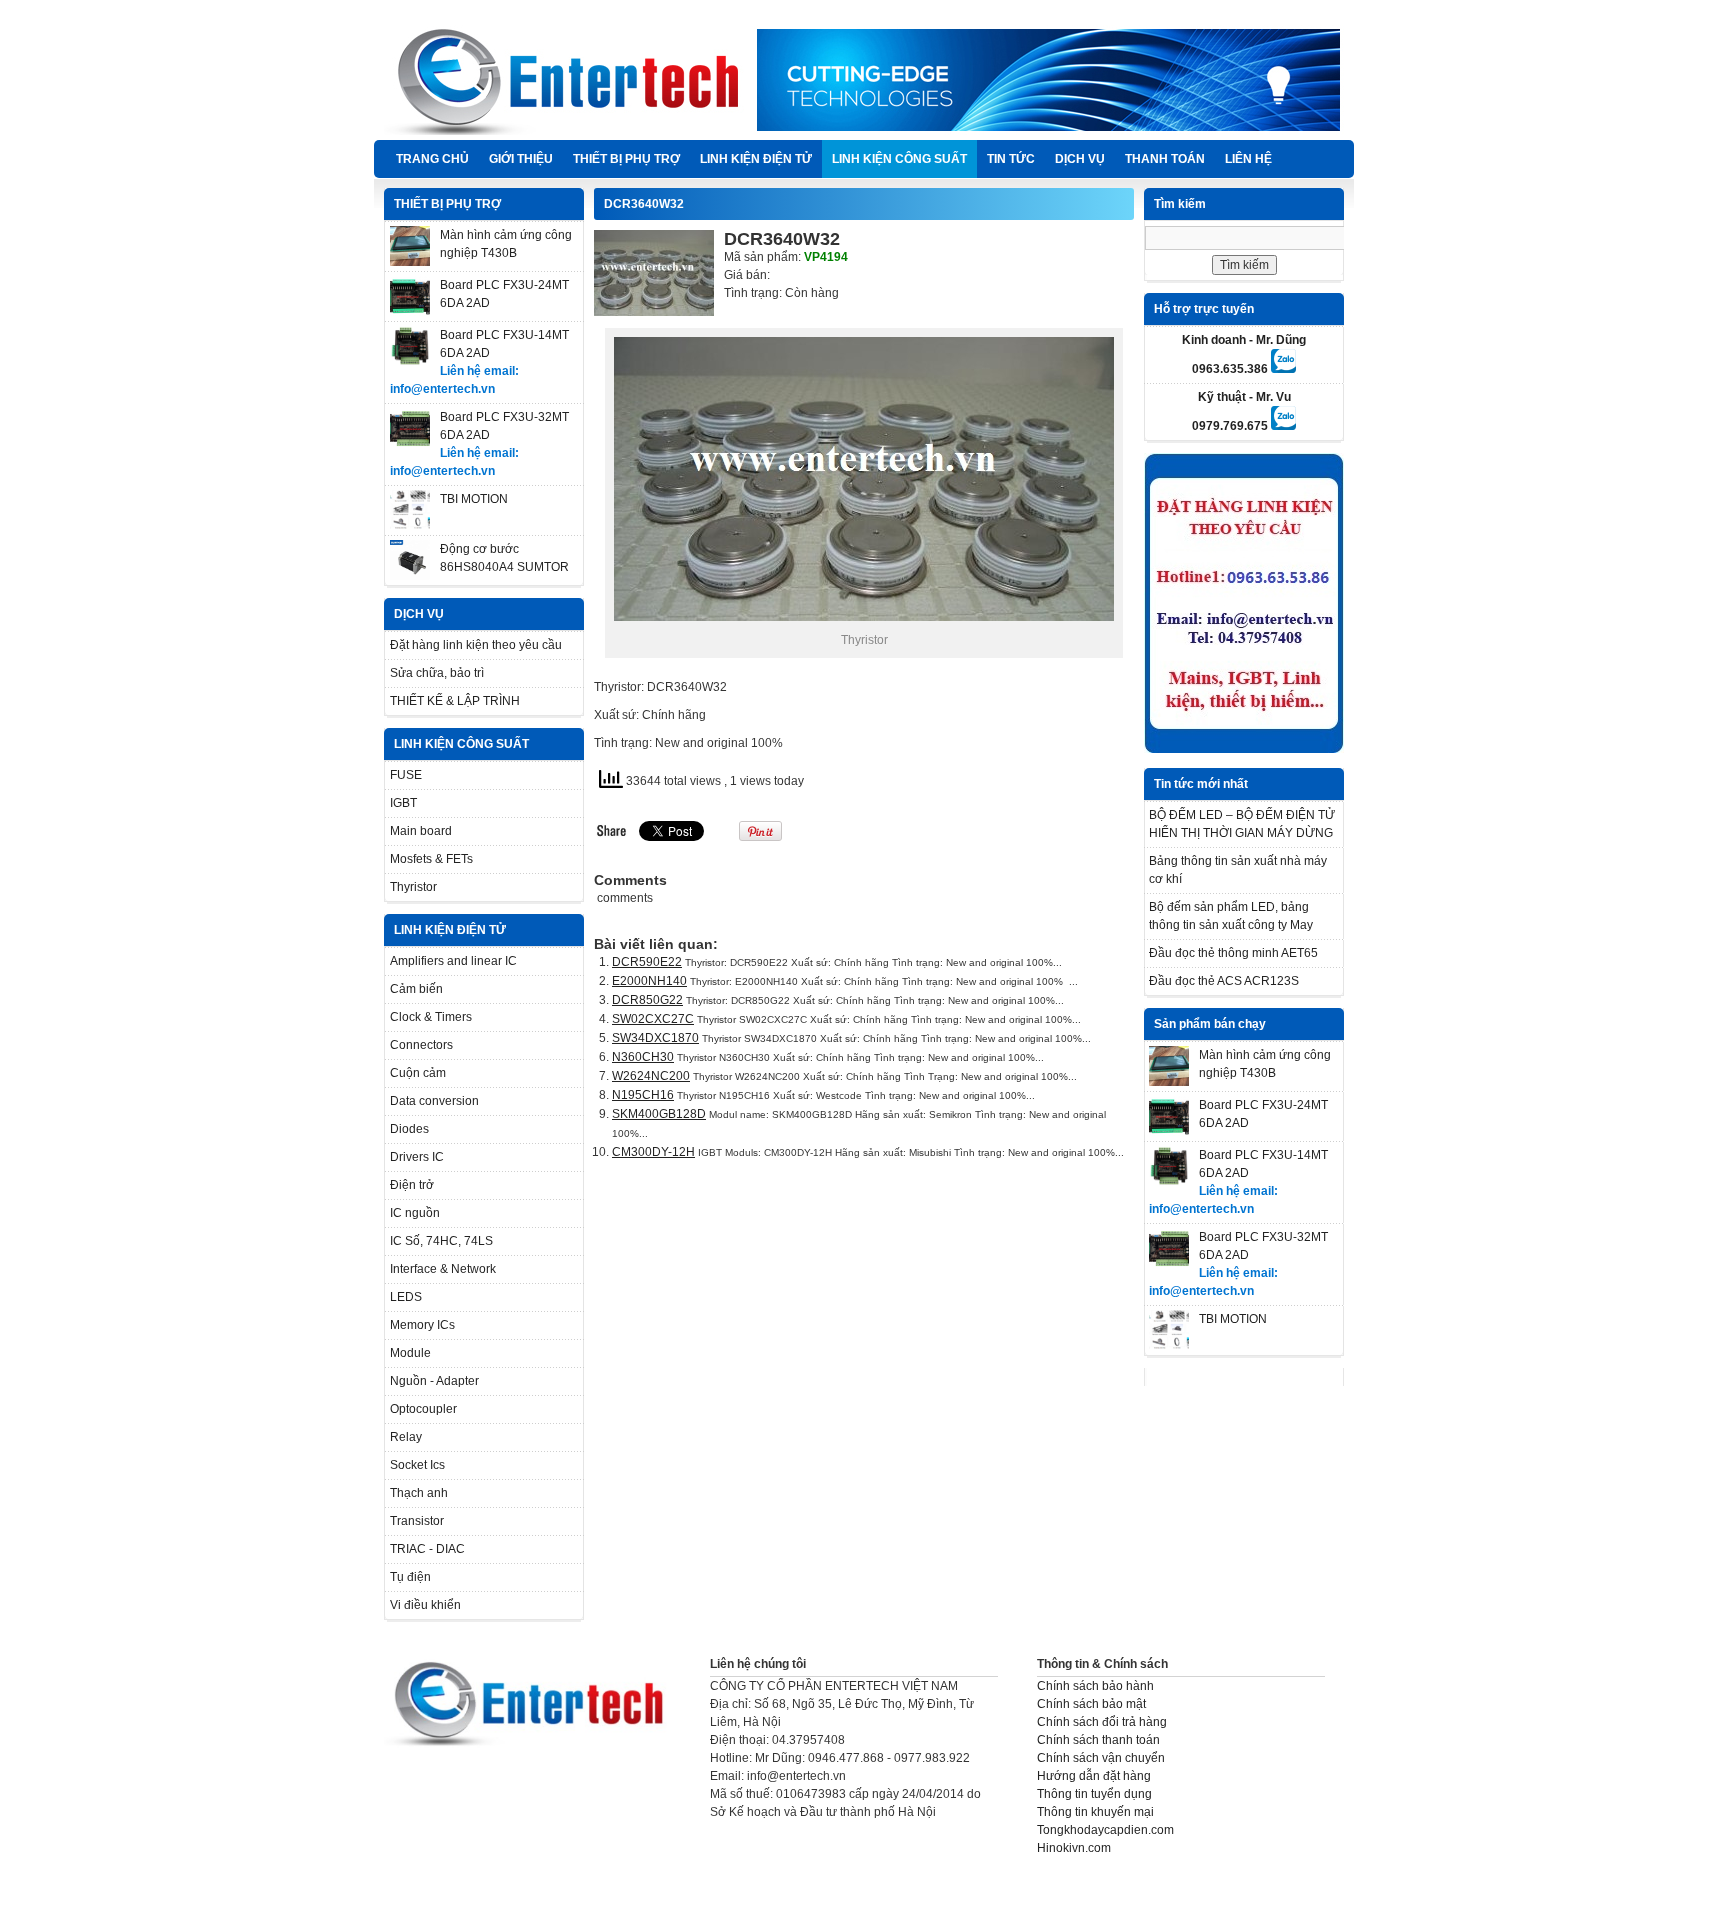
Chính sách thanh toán (1098, 1740)
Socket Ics (417, 1465)
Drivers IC (417, 1157)
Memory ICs (422, 1325)
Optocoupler (423, 1409)
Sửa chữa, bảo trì (437, 673)
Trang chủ (432, 159)
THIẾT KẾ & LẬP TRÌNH (455, 701)
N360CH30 (643, 1057)
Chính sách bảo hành (1095, 1686)
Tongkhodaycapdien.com (1105, 1830)
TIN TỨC (1011, 159)
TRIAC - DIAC (427, 1549)
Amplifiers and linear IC (453, 961)
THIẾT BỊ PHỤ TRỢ (626, 159)
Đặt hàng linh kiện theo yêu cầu (476, 645)
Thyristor (413, 887)
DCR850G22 (647, 1000)
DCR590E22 (647, 962)
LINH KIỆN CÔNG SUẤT (899, 159)
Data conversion (434, 1101)
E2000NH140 (649, 981)
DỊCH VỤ (1080, 159)
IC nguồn (415, 1213)
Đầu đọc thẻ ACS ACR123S (1224, 981)
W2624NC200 (651, 1076)
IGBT (403, 803)
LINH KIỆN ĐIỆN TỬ (756, 159)
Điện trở (412, 1185)
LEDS (406, 1297)
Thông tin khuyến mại (1095, 1812)
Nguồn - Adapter (434, 1381)
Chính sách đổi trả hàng (1102, 1722)
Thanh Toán (1165, 159)
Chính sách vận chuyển (1101, 1758)
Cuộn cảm (418, 1073)
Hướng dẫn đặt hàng (1094, 1776)
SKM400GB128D (659, 1114)
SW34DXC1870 (655, 1038)
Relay (406, 1437)
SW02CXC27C (653, 1019)
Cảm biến (416, 989)
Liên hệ (1248, 159)
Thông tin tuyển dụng (1094, 1794)
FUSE (406, 775)
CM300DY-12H (653, 1152)
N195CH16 (643, 1095)
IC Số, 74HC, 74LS (441, 1241)
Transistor (417, 1521)
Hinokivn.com (1074, 1848)
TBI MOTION (474, 499)
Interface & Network (443, 1269)
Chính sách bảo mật (1091, 1704)
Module (410, 1353)
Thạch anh (419, 1493)
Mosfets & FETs (431, 859)
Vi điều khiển (425, 1605)
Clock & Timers (431, 1017)
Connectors (421, 1045)
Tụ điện (410, 1577)
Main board (421, 831)
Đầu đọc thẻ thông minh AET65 (1233, 953)
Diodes (409, 1129)
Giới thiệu (521, 159)
